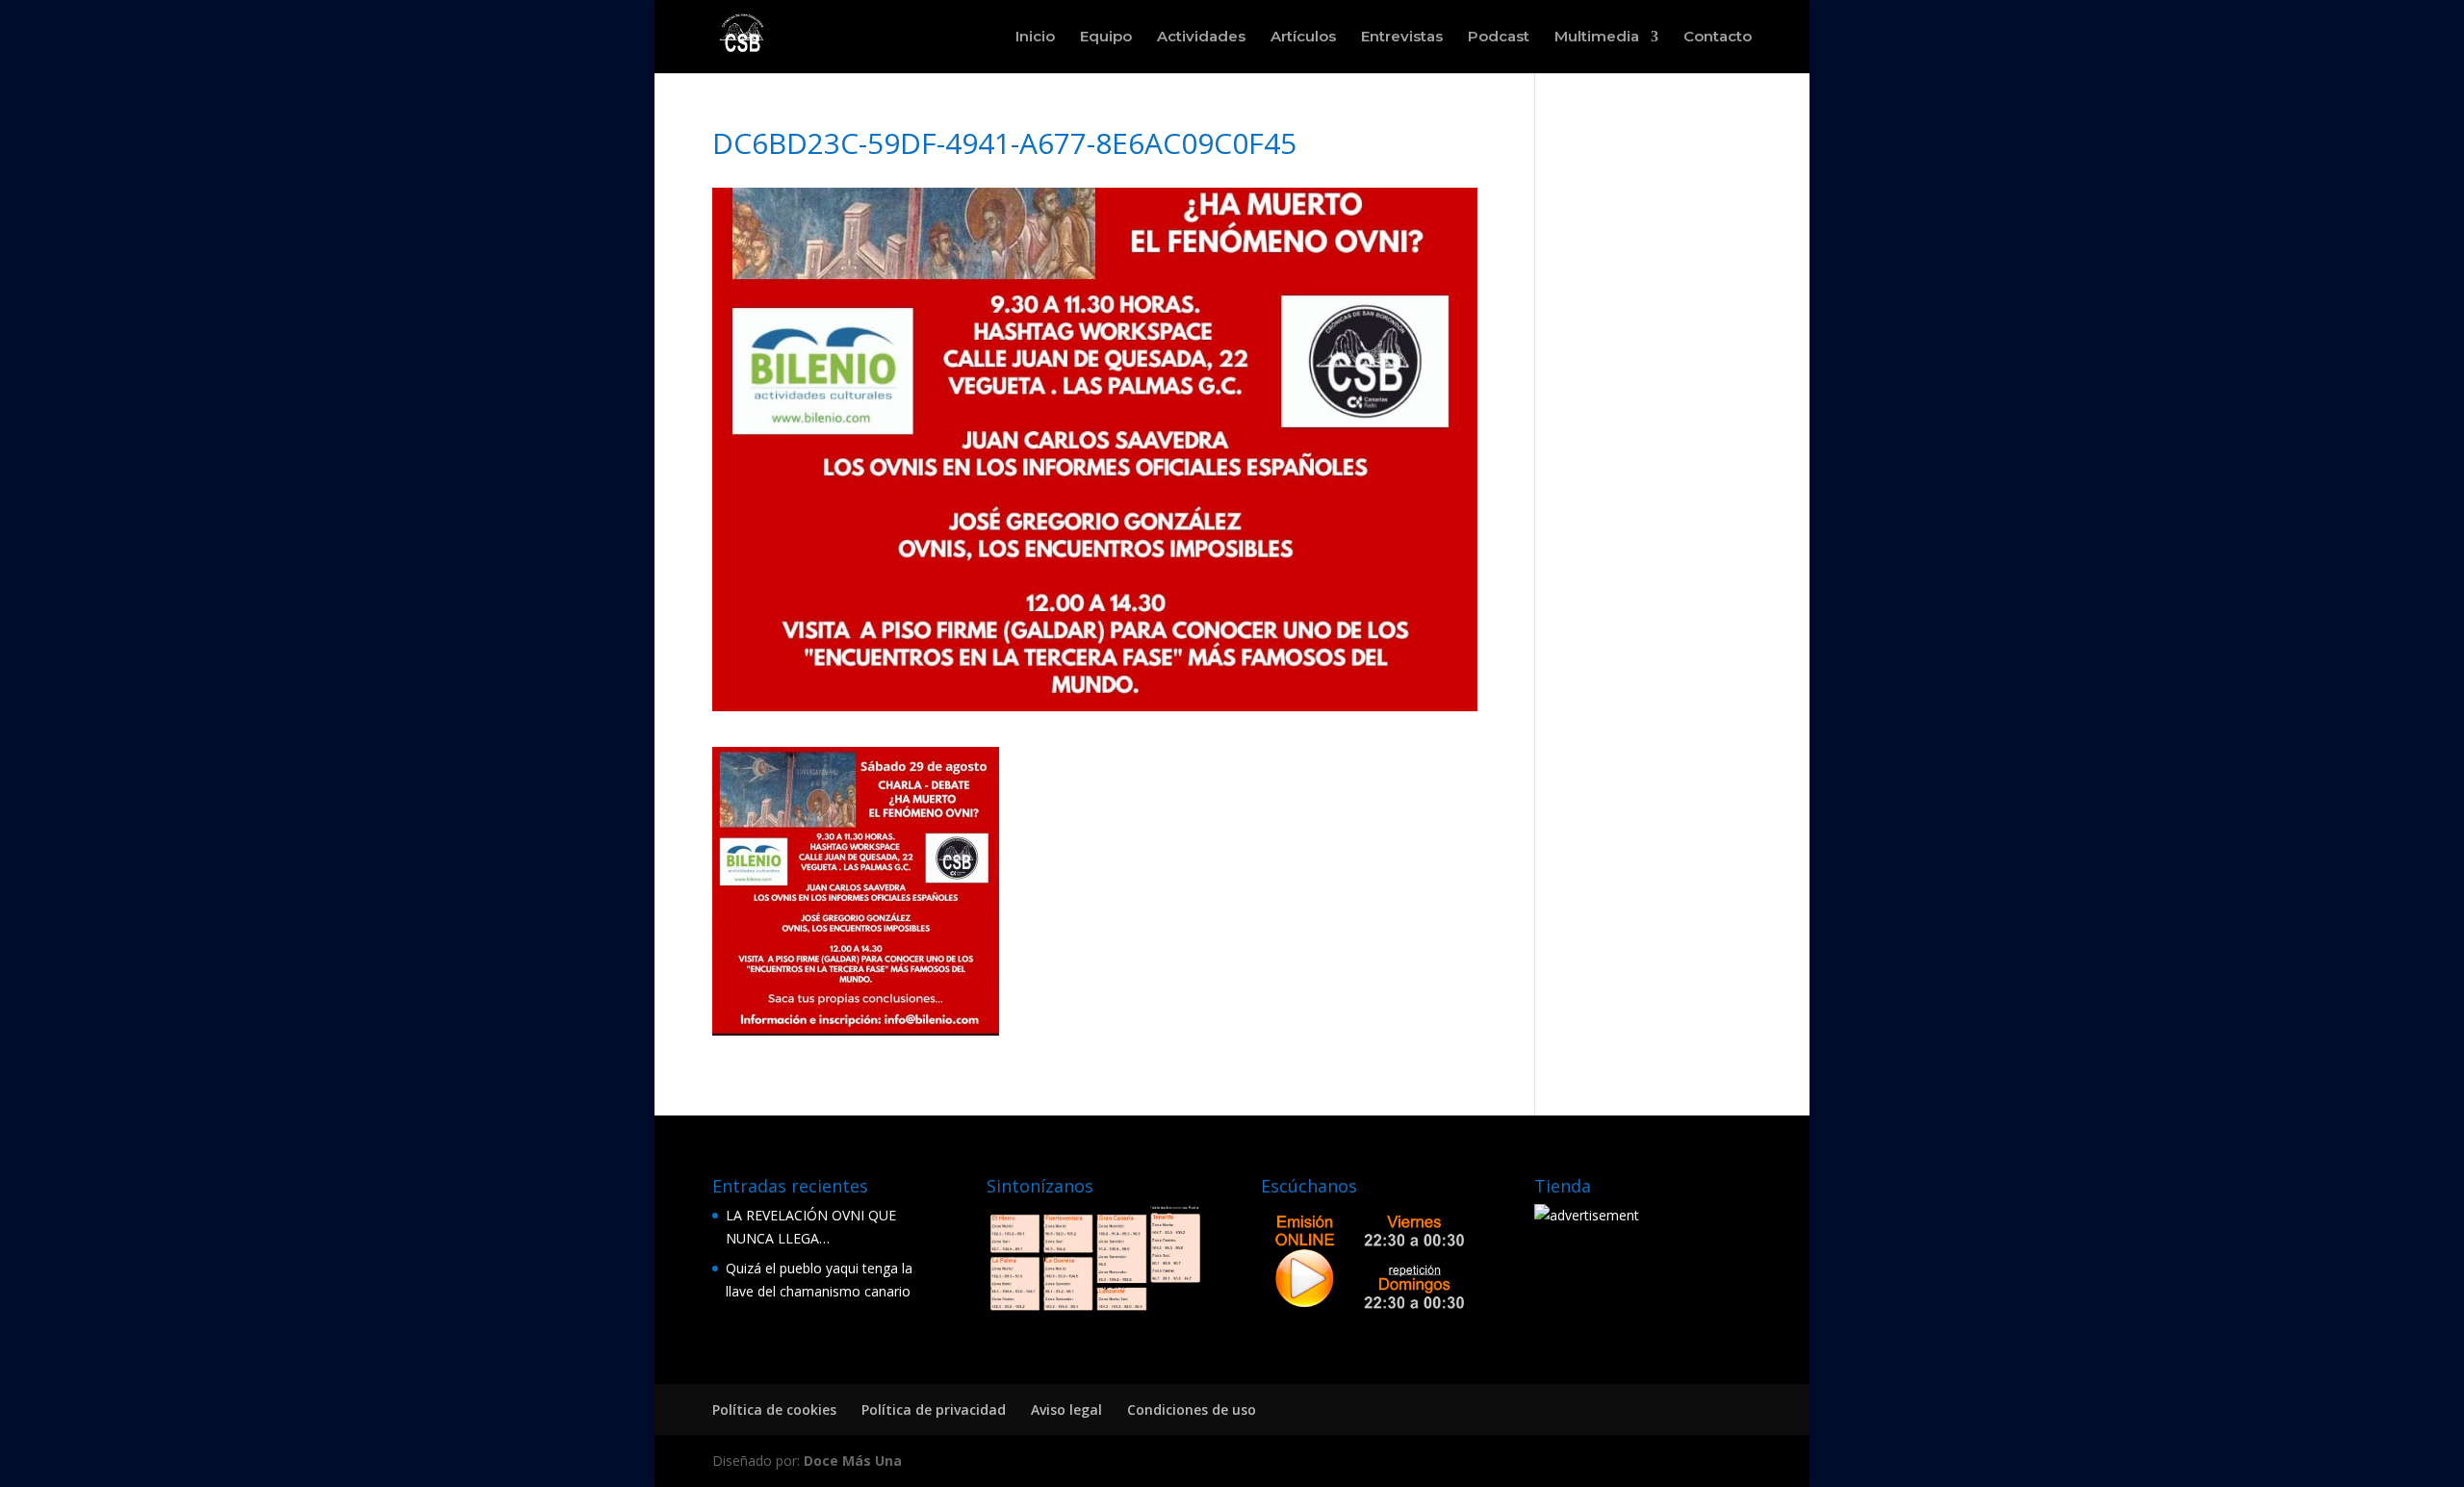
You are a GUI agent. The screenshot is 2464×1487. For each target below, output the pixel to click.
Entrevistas (1402, 38)
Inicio (1035, 38)
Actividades (1201, 38)
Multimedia (1597, 38)
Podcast (1499, 38)
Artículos (1303, 38)
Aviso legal (1066, 1410)
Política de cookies (774, 1410)
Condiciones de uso (1192, 1410)
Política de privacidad (934, 1410)
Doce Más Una (853, 1461)
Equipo (1106, 38)
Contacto (1718, 38)
